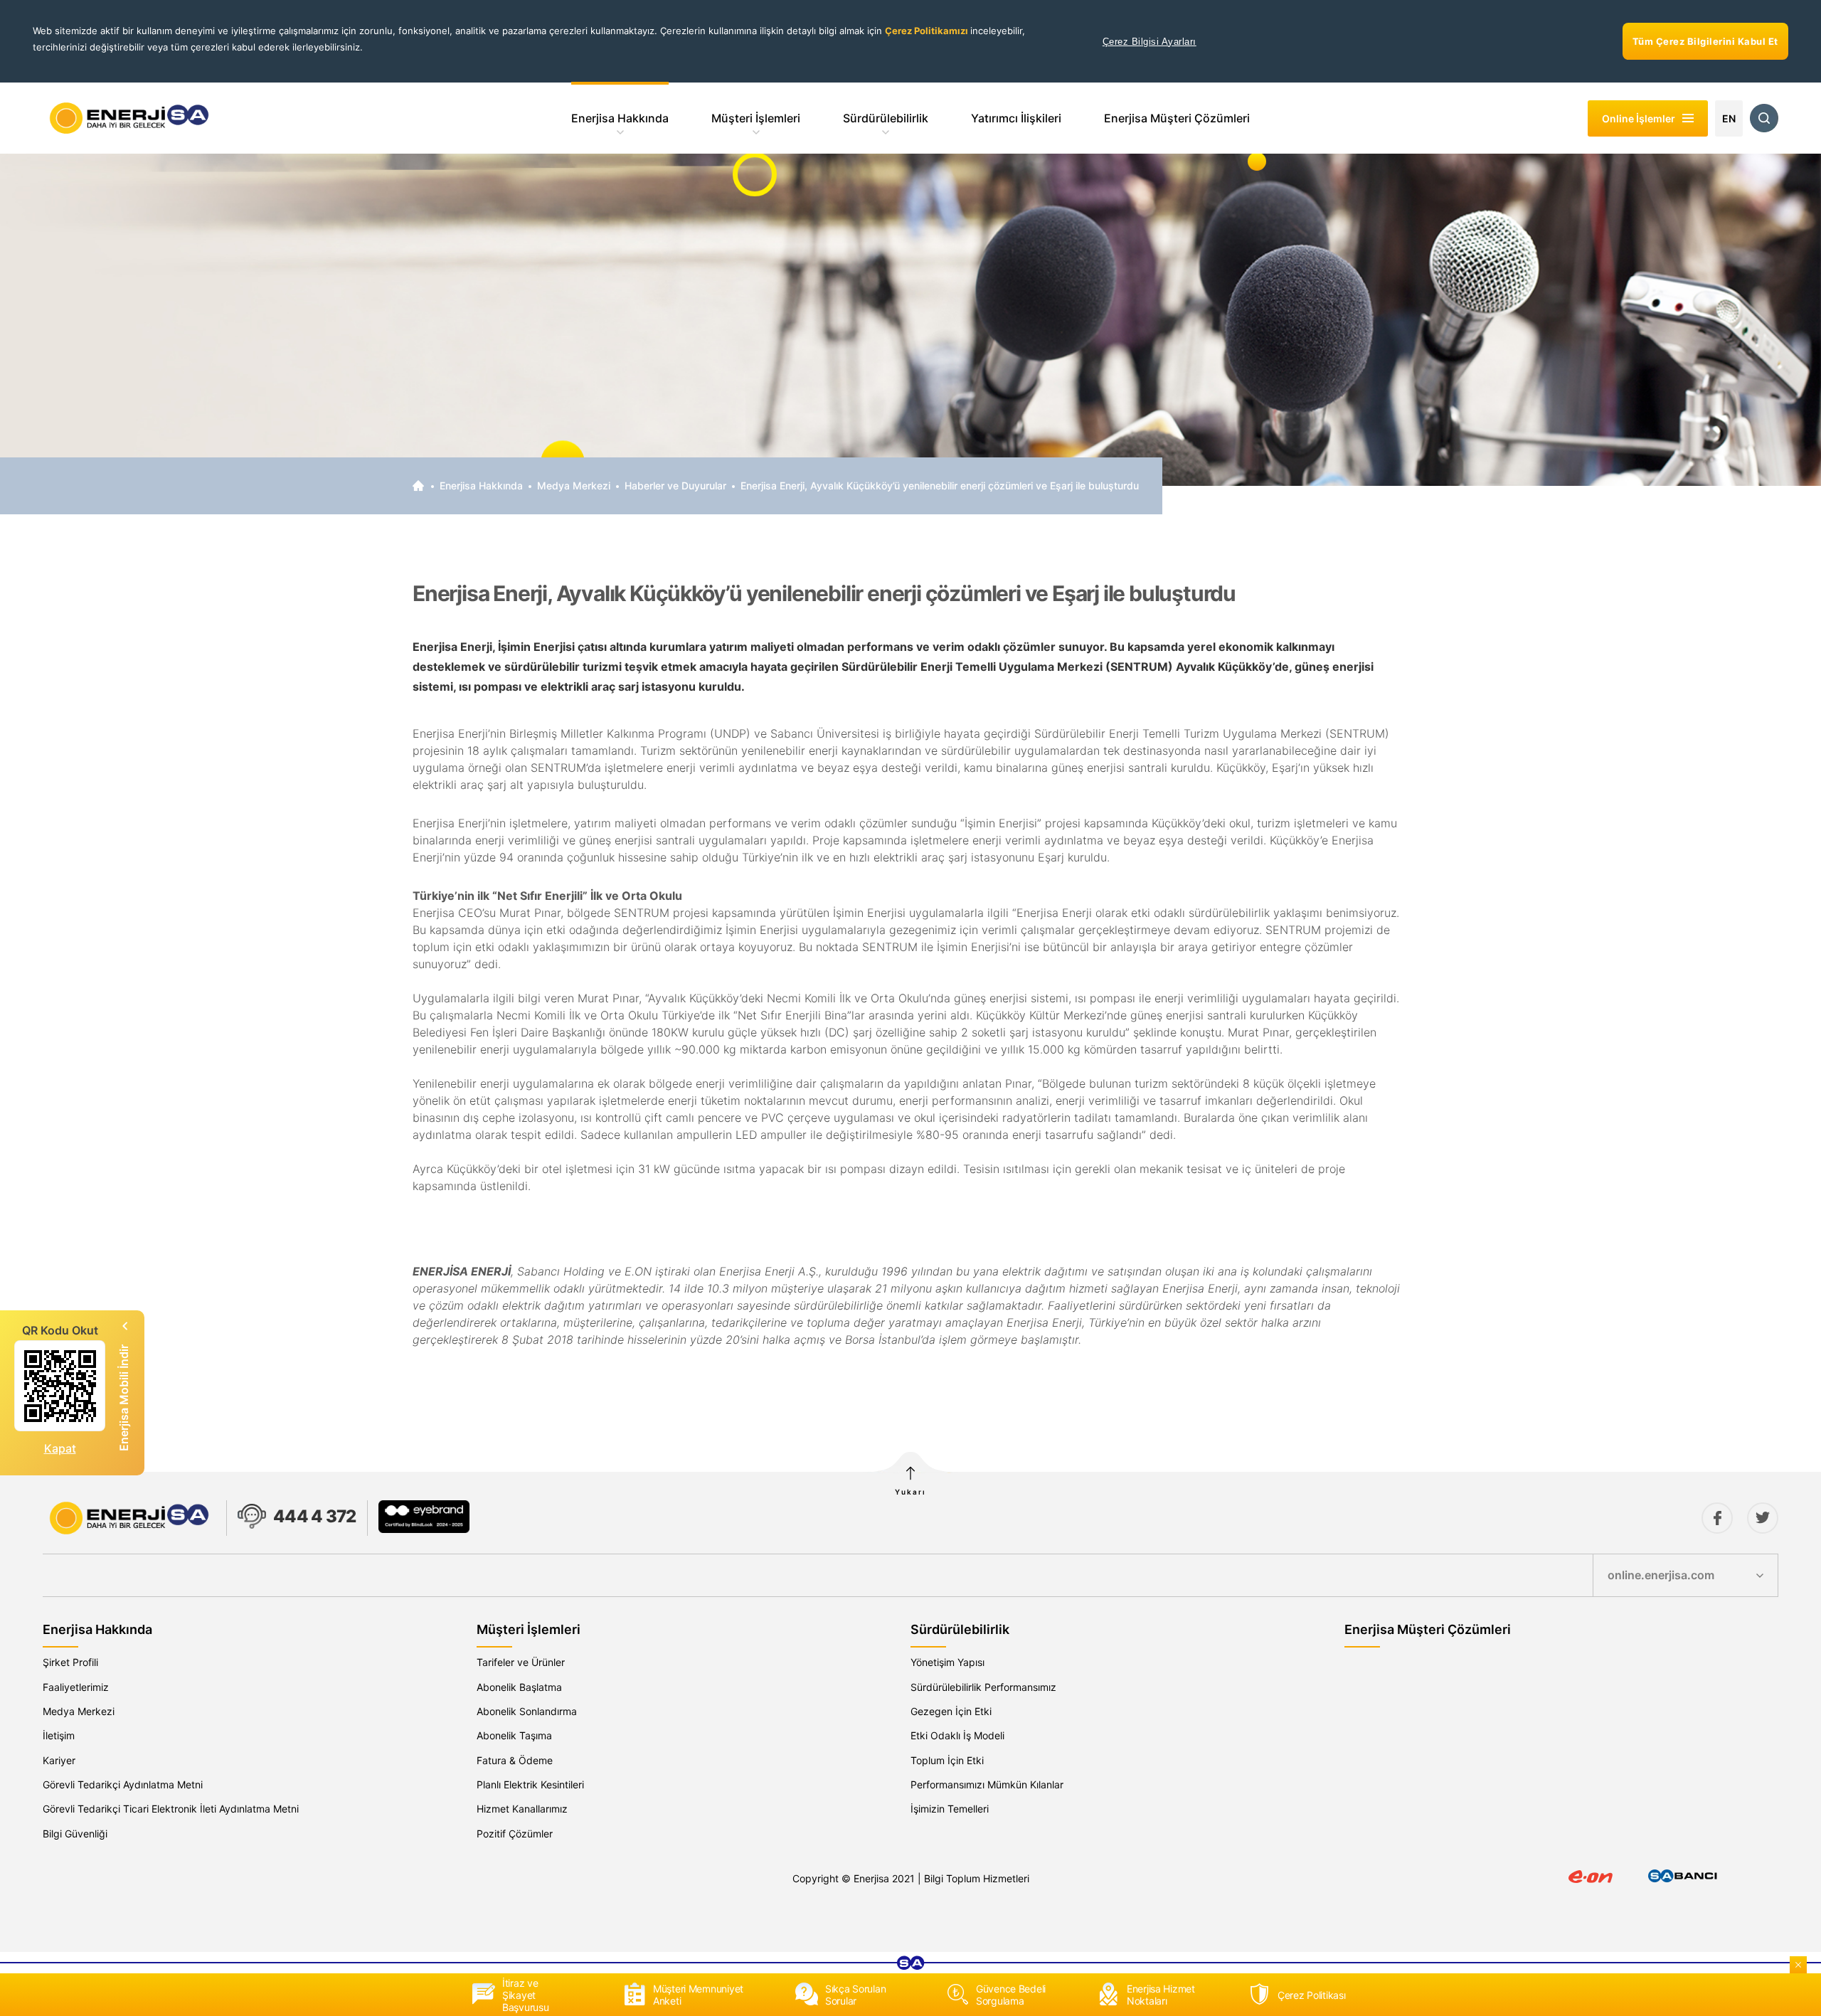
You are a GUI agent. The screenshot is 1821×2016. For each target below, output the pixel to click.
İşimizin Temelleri (950, 1809)
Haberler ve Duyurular (675, 486)
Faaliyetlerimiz (76, 1687)
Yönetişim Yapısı (947, 1662)
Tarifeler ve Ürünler (521, 1662)
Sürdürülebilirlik (886, 118)
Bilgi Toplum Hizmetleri (977, 1878)
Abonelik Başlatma (519, 1687)
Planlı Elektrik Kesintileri (530, 1784)
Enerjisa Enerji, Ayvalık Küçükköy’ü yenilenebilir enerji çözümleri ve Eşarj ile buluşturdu (940, 486)
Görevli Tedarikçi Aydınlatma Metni (123, 1784)
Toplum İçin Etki (947, 1760)
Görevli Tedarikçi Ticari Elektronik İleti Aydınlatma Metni (171, 1809)
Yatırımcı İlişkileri (1016, 118)
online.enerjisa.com (1661, 1575)
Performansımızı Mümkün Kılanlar (987, 1784)
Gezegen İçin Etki (951, 1711)
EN (1729, 118)
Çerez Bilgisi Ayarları (1150, 42)
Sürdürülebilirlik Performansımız (983, 1687)
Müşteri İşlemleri (756, 118)
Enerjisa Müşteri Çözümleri (1177, 118)
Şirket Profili (70, 1662)
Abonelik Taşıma (514, 1735)
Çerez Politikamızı (928, 31)
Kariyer (59, 1760)
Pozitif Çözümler (515, 1834)
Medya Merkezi (574, 486)
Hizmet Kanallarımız (522, 1809)
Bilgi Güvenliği (75, 1834)
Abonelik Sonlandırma (527, 1711)
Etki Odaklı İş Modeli (957, 1735)
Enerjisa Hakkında (620, 118)
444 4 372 (315, 1516)
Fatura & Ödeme (515, 1760)
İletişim (59, 1735)
